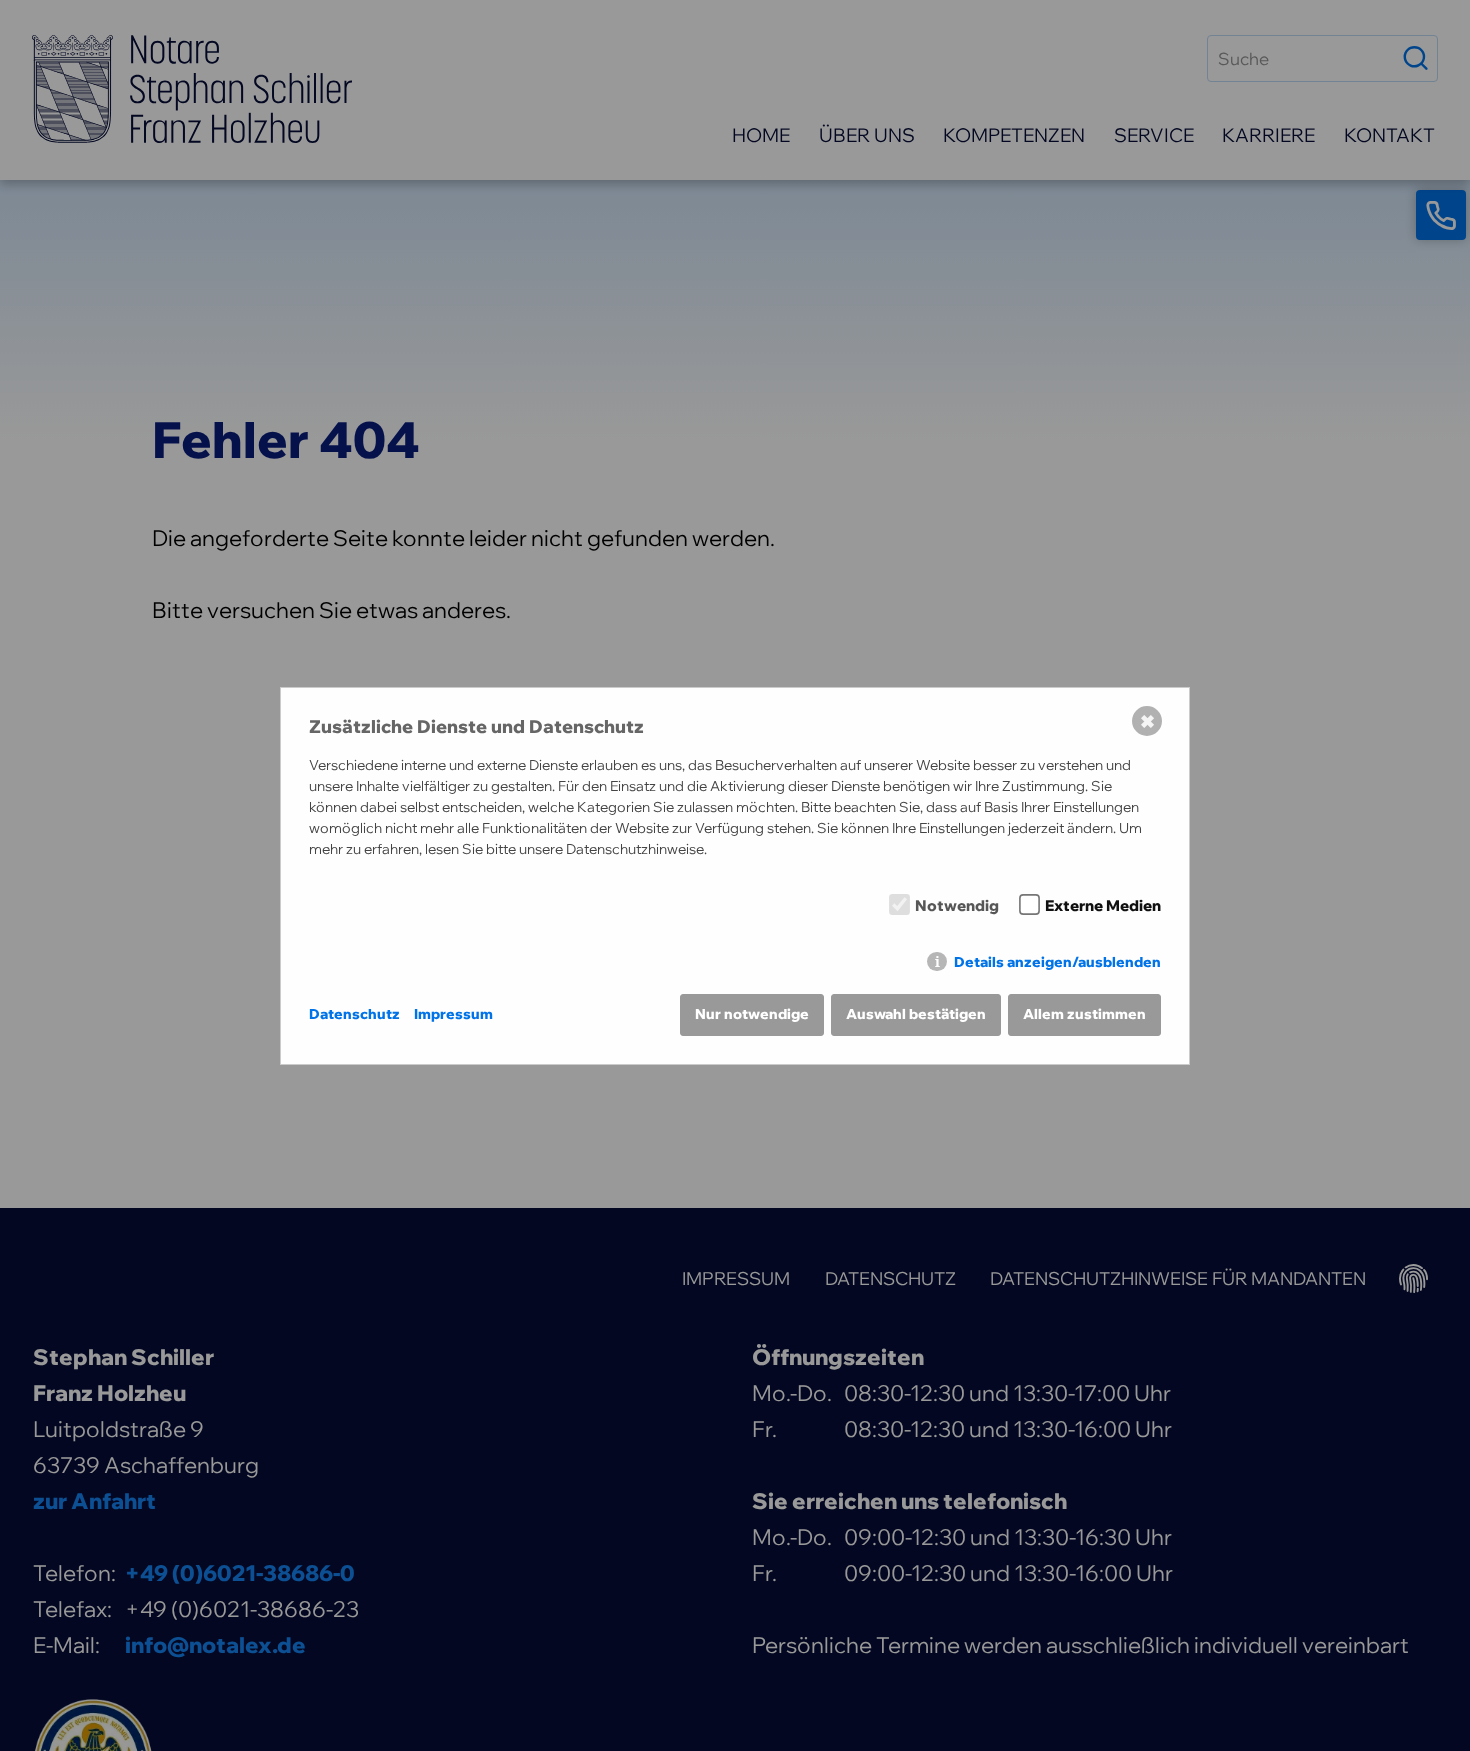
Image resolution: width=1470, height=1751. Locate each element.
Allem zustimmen (1084, 1014)
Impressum (453, 1014)
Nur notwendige (752, 1014)
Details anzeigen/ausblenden (1057, 962)
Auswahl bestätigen (916, 1014)
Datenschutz (354, 1014)
